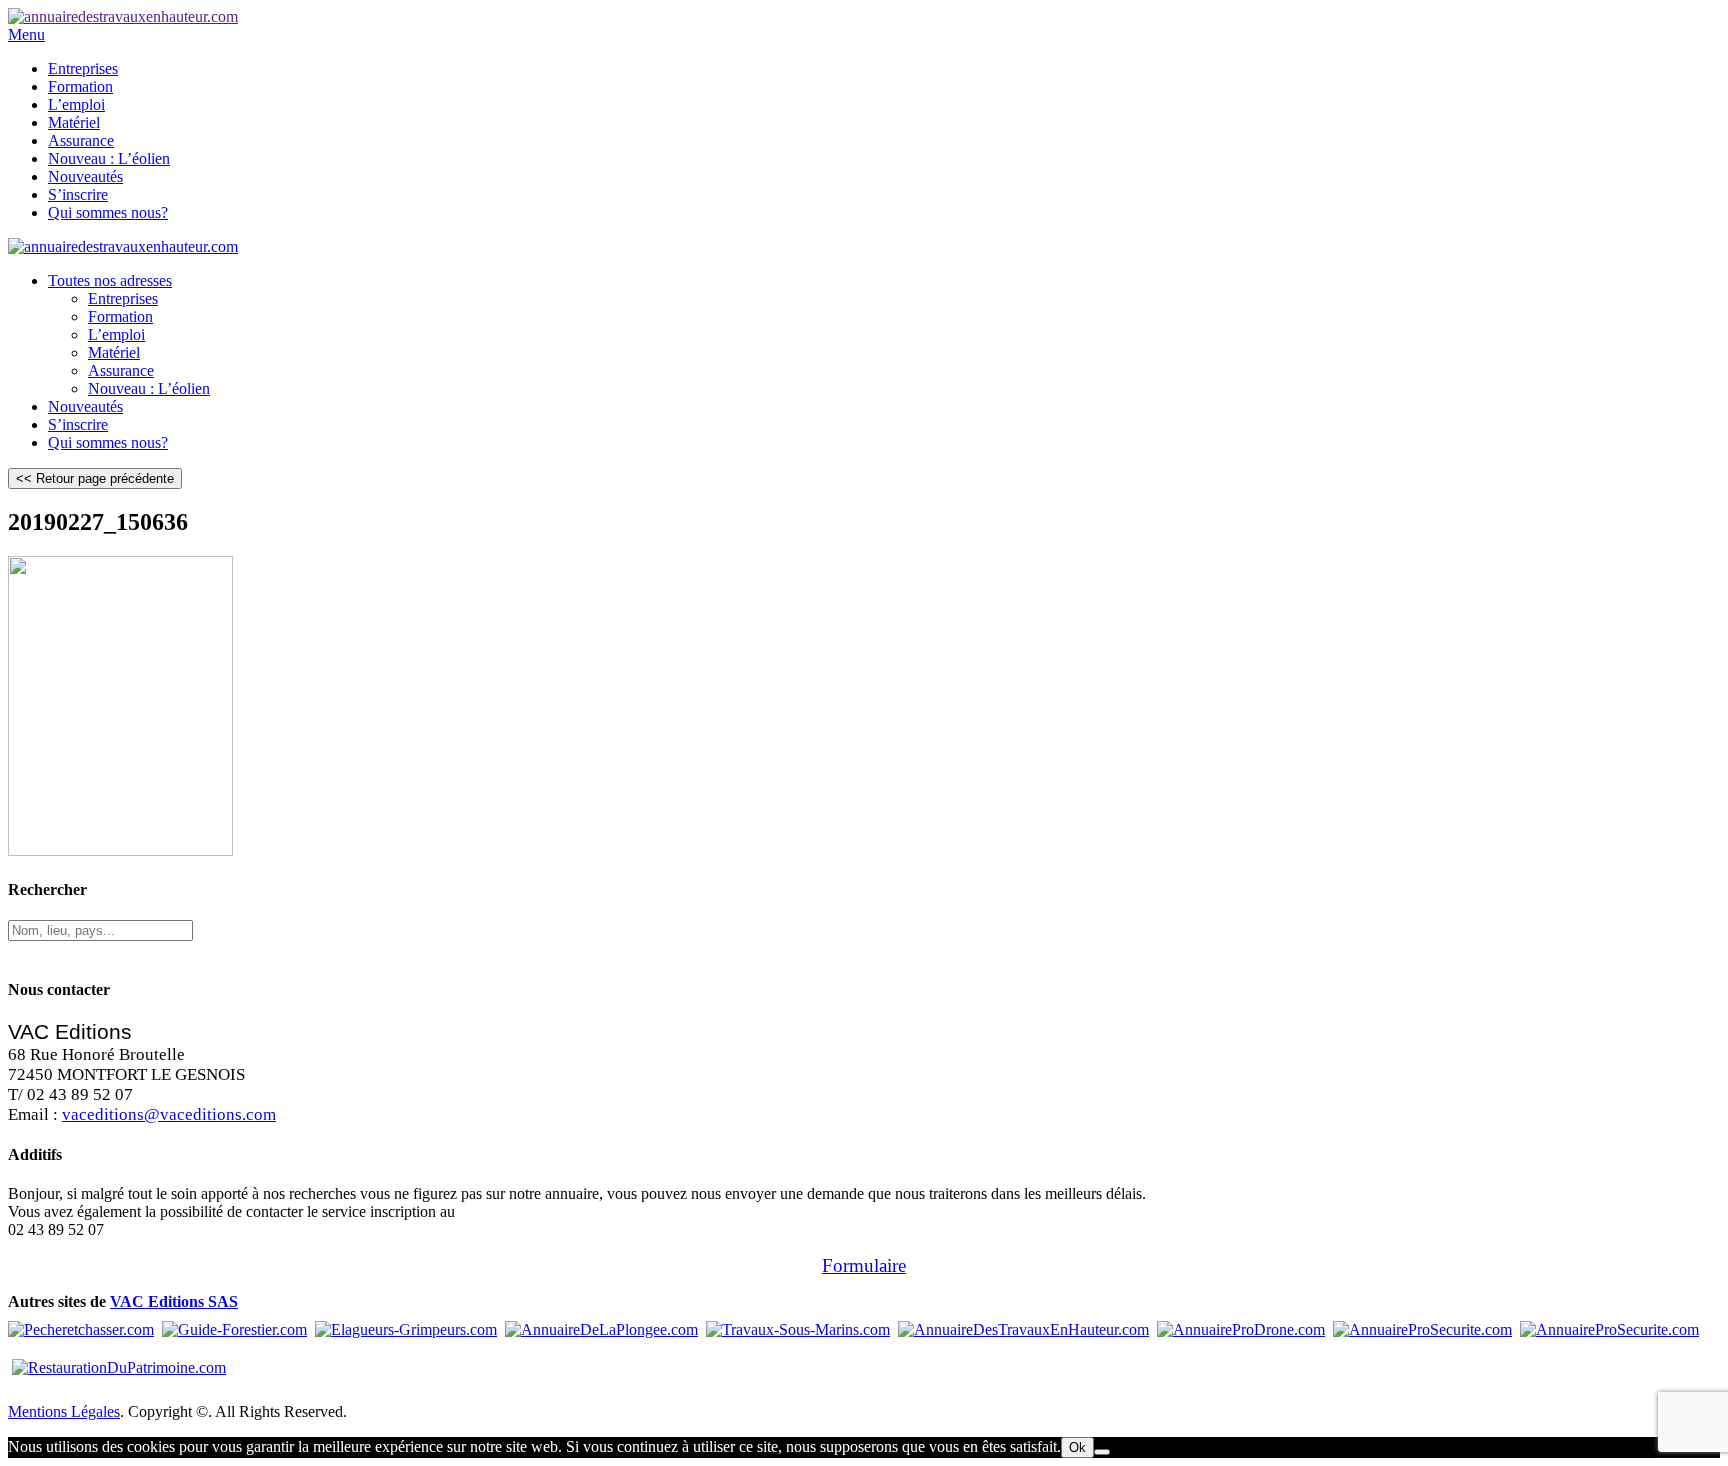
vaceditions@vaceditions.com (169, 1114)
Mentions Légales (64, 1411)
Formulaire (864, 1265)
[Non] (1102, 1452)
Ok (1077, 1447)
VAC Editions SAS (174, 1301)
